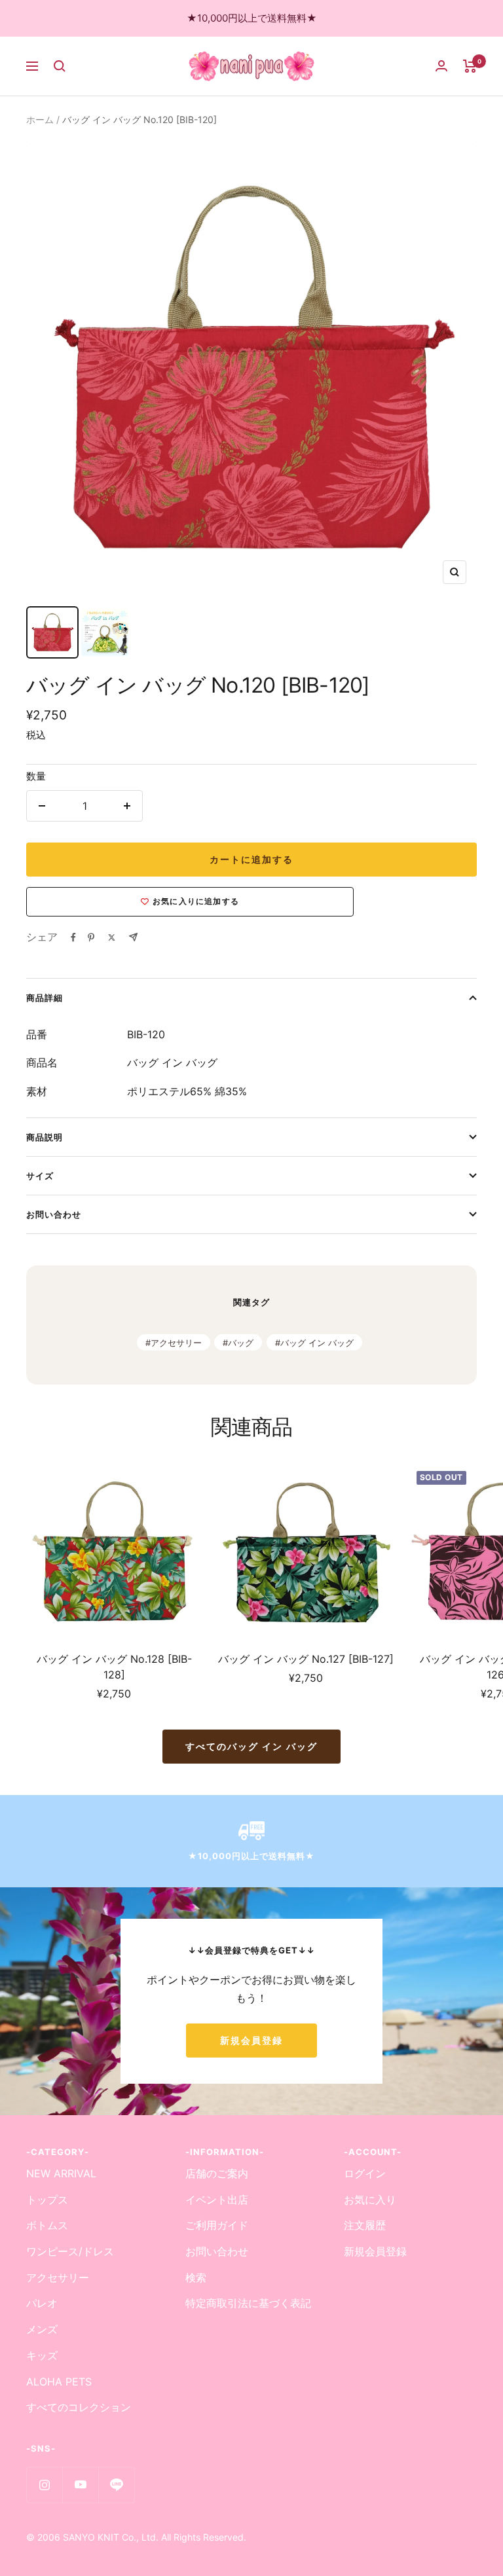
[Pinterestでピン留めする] (91, 937)
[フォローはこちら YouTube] (80, 2485)
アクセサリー (176, 1343)
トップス (47, 2200)
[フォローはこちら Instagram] (44, 2485)
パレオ (42, 2303)
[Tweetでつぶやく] (112, 937)
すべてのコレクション (79, 2407)
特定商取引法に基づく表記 (248, 2303)
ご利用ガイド (217, 2225)
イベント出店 (217, 2200)
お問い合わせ (54, 1214)
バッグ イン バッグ (317, 1343)
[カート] (470, 66)
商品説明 (45, 1137)
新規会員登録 (251, 2040)
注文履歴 (365, 2225)
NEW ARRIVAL (61, 2173)
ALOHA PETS (59, 2382)
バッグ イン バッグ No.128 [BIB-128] (114, 1667)
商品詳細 (45, 998)
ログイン (365, 2173)
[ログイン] (441, 66)
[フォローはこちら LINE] (116, 2485)
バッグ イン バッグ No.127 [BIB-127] (306, 1659)
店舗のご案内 (217, 2173)
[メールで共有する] (133, 937)
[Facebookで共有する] (73, 937)
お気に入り (370, 2200)
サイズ (40, 1176)
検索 (196, 2277)
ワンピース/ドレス (70, 2251)
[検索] (60, 66)
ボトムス (47, 2225)
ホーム (40, 119)
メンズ (42, 2329)
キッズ (42, 2355)
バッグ (241, 1343)
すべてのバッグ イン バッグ (251, 1746)
